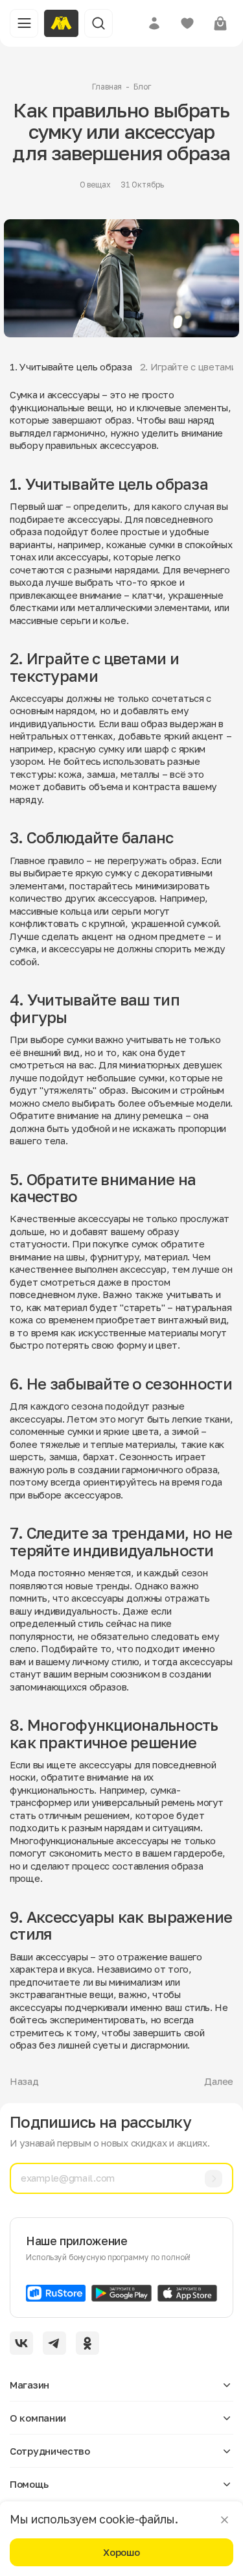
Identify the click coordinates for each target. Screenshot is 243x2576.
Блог (142, 87)
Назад (24, 2081)
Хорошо (121, 2552)
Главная (107, 87)
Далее (219, 2081)
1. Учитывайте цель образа (71, 367)
